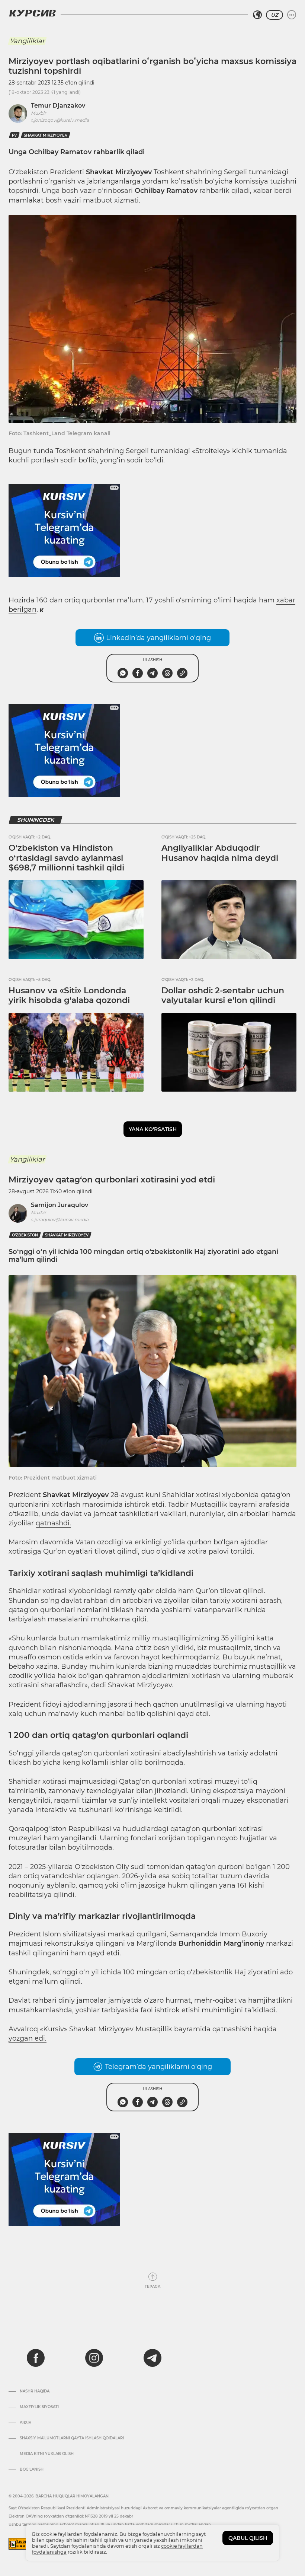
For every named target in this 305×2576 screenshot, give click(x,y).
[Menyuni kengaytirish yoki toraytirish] (292, 15)
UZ (274, 15)
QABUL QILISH (248, 2538)
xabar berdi (272, 191)
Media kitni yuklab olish (47, 2454)
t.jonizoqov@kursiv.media (60, 120)
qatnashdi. (53, 1523)
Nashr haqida (35, 2391)
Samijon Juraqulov (60, 1205)
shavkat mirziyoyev (46, 135)
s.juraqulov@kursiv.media (60, 1219)
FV (14, 135)
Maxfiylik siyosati (39, 2407)
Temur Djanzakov (58, 106)
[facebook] (36, 2358)
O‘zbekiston (25, 1235)
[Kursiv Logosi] (32, 13)
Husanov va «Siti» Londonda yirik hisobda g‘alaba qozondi (69, 995)
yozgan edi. (28, 2038)
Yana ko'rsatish (153, 1129)
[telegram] (152, 2358)
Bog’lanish (32, 2470)
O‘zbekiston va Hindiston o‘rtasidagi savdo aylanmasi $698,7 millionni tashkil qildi (66, 858)
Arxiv (25, 2423)
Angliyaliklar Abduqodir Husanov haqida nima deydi (220, 853)
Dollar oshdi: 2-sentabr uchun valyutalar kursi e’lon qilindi (223, 995)
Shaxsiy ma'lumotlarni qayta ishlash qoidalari (72, 2438)
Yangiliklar (27, 41)
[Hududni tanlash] (257, 15)
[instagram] (94, 2358)
